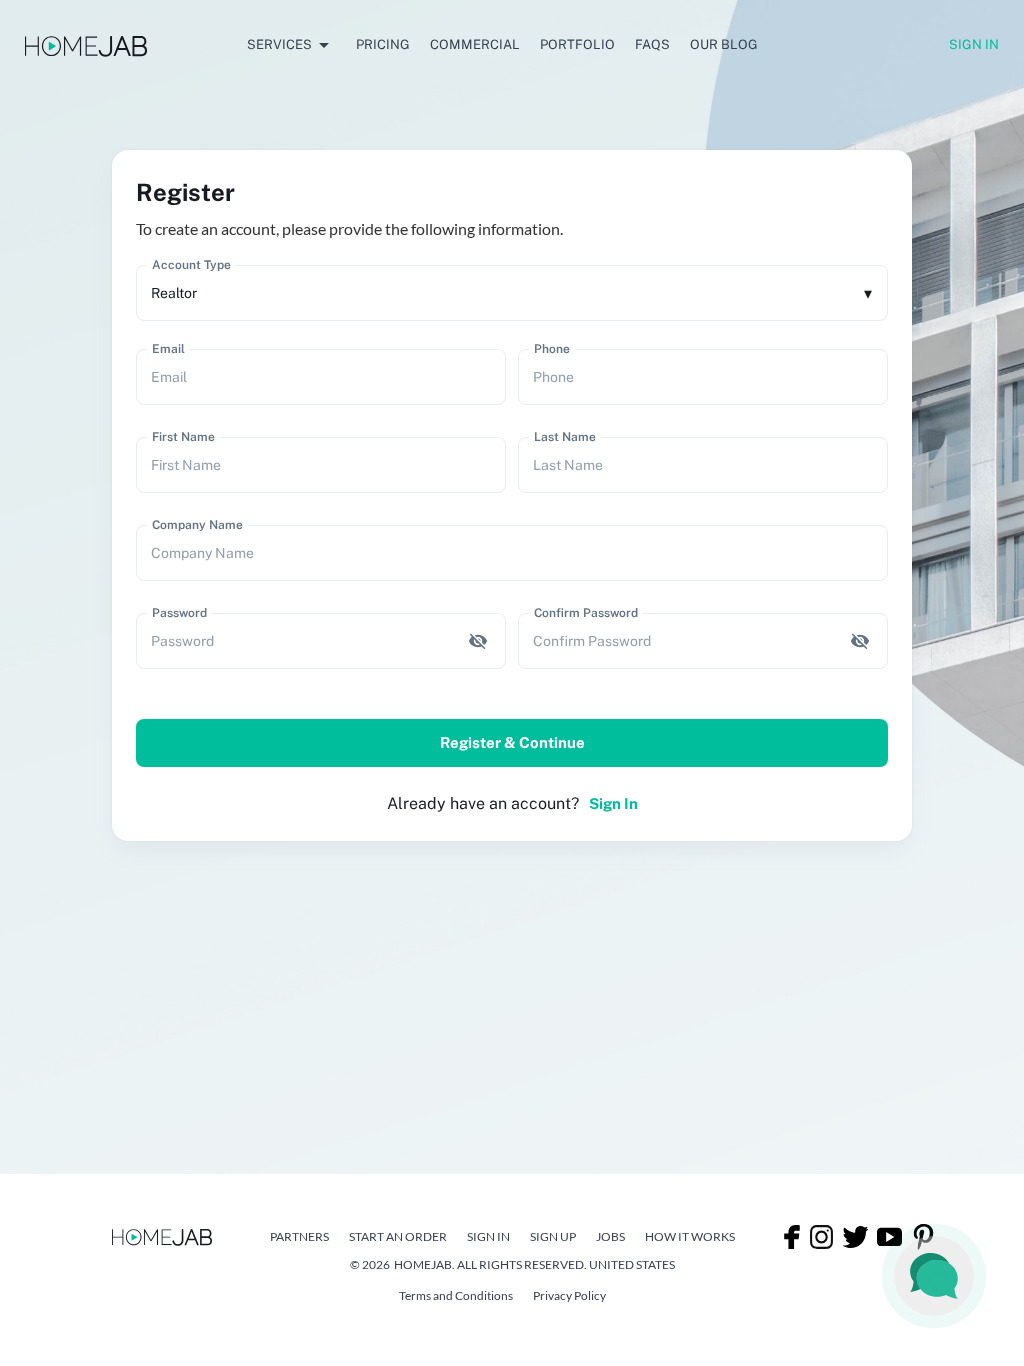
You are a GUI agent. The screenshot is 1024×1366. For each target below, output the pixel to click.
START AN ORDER (398, 1236)
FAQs (652, 44)
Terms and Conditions (456, 1295)
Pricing (383, 44)
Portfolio (577, 44)
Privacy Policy (569, 1295)
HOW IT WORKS (690, 1236)
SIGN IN (488, 1236)
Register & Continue (512, 742)
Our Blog (724, 44)
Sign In (974, 44)
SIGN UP (553, 1236)
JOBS (610, 1236)
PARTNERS (299, 1236)
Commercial (475, 44)
